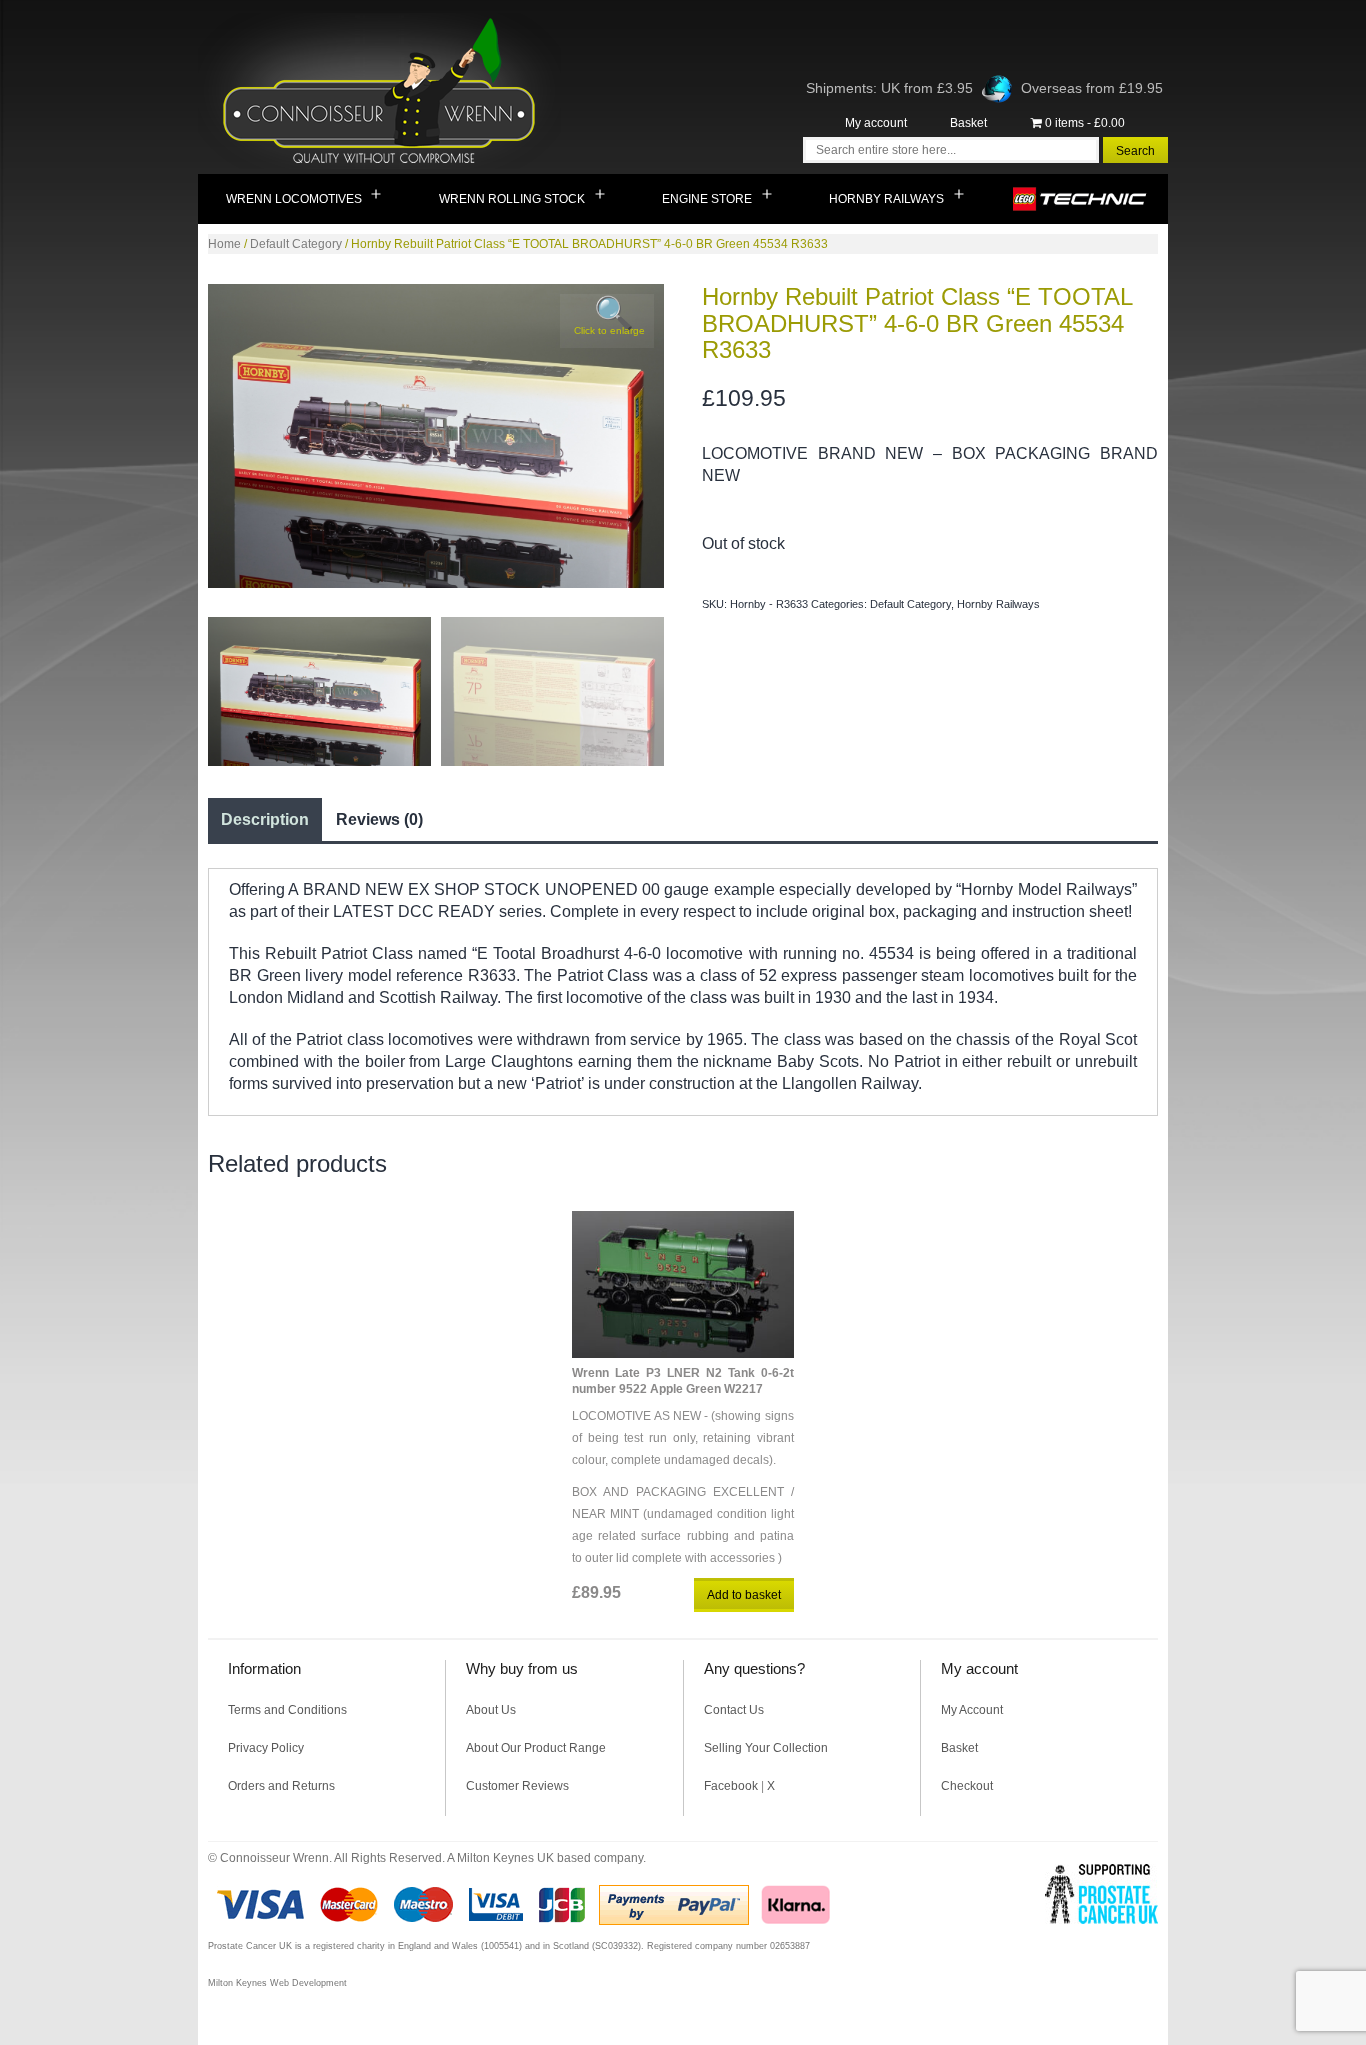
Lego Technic (1080, 199)
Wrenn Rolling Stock (512, 199)
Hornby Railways (886, 199)
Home (224, 244)
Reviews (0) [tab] (379, 819)
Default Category (296, 244)
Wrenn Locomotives (294, 199)
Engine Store (707, 199)
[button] (607, 321)
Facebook (731, 1786)
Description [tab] (265, 819)
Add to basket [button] (744, 1595)
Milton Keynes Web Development (277, 1983)
